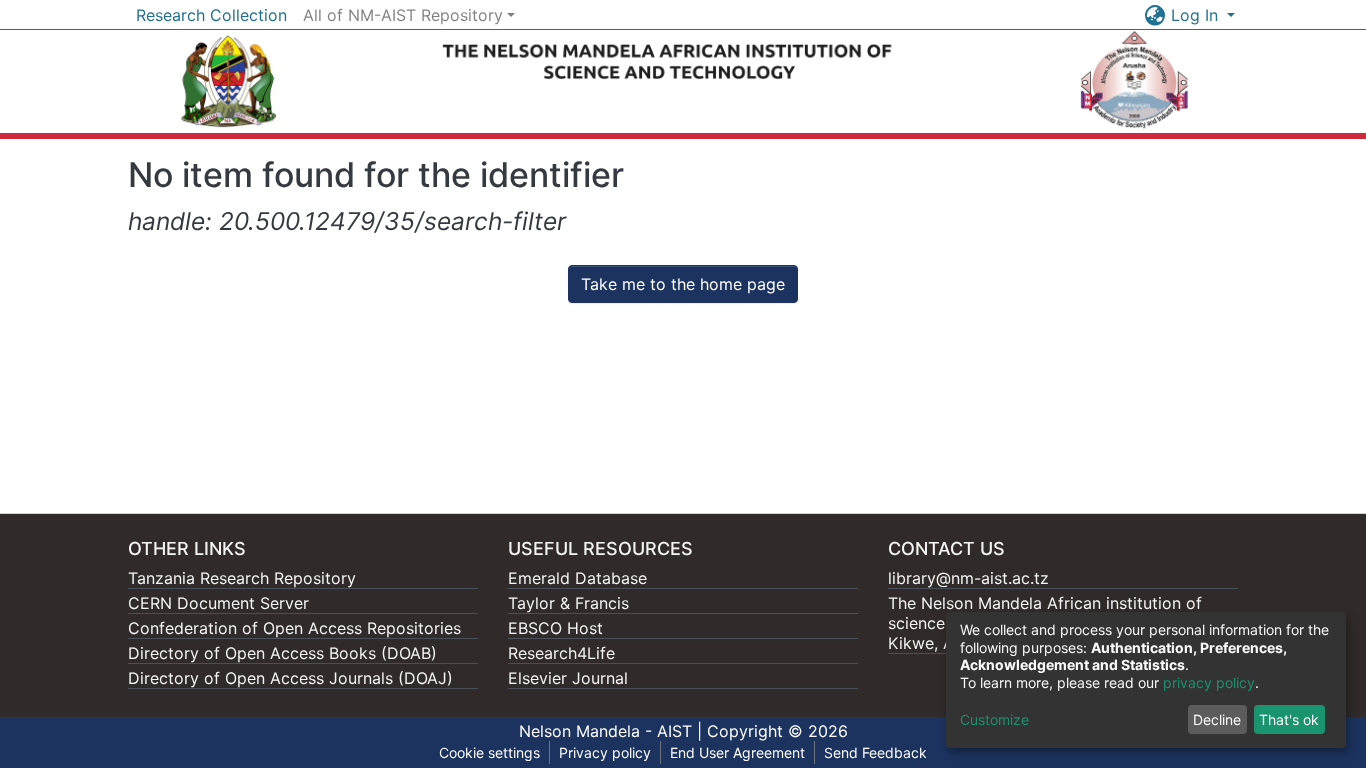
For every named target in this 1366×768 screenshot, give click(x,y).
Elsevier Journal (568, 678)
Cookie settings (489, 752)
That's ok (1289, 719)
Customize (994, 719)
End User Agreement (737, 752)
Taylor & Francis (568, 603)
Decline (1217, 719)
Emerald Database (577, 578)
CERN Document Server (218, 603)
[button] (1155, 15)
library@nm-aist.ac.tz (968, 578)
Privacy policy (605, 752)
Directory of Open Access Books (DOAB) (282, 653)
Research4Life (561, 653)
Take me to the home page (683, 284)
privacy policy (1209, 682)
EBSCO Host (555, 628)
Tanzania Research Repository (242, 578)
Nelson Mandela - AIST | (613, 731)
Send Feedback (875, 752)
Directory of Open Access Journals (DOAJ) (290, 678)
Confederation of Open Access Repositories (294, 628)
